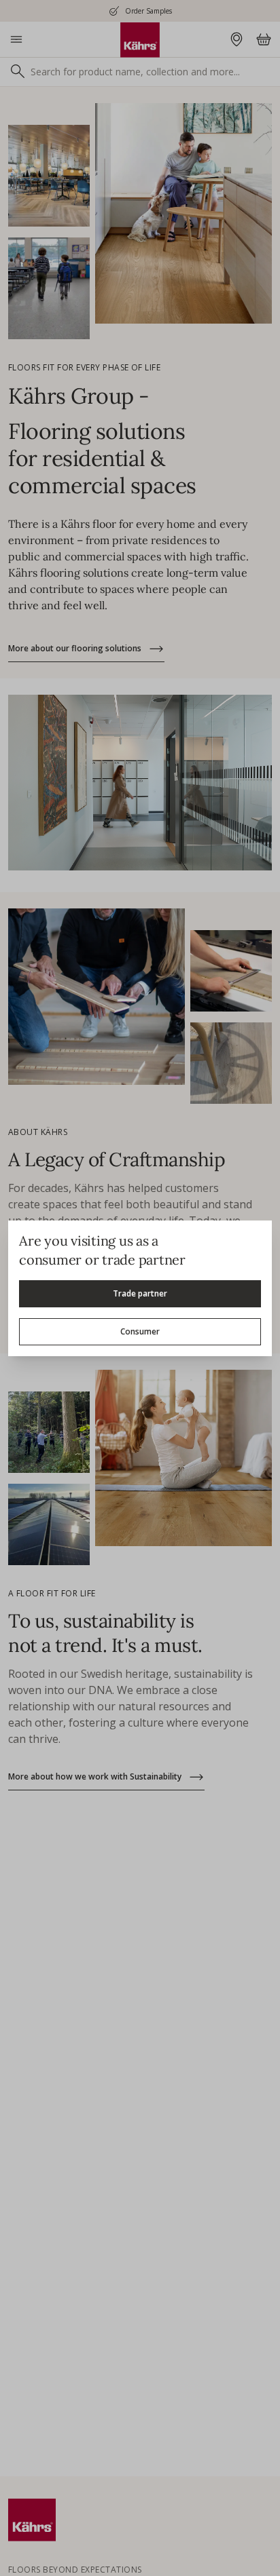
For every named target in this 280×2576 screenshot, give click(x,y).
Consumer (140, 1331)
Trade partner (140, 1293)
